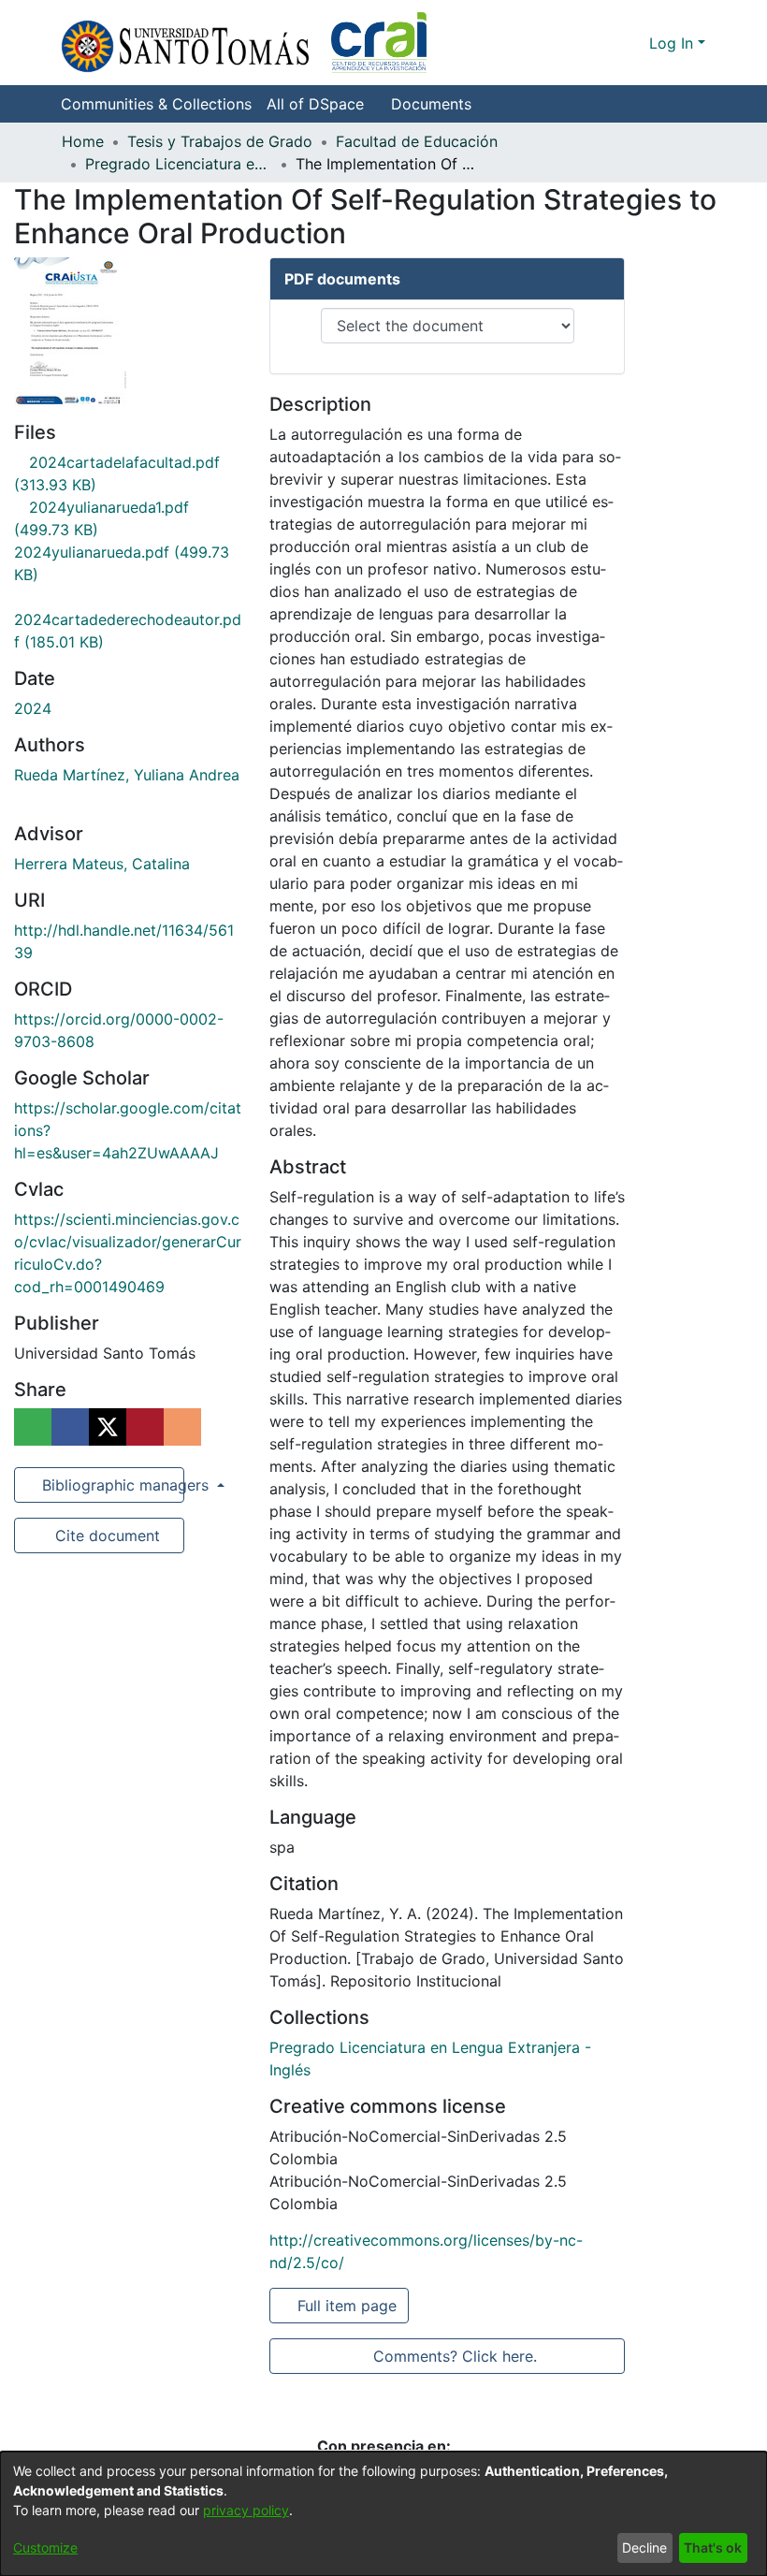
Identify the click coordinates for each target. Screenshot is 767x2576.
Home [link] (83, 141)
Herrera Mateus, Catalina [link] (102, 864)
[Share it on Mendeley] (145, 1427)
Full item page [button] (348, 2306)
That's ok (713, 2547)
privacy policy (246, 2510)
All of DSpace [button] (315, 104)
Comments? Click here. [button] (455, 2356)
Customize (45, 2547)
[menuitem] (321, 104)
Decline (644, 2547)
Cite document (106, 1535)
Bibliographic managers (111, 1485)
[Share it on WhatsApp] (33, 1427)
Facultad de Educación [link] (417, 141)
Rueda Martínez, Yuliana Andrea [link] (127, 775)
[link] (128, 619)
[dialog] (383, 2514)
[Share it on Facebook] (70, 1427)
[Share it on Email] (182, 1427)
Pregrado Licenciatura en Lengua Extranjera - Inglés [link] (179, 164)
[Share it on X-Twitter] (108, 1427)
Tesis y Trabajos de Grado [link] (220, 141)
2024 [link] (33, 708)
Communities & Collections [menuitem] (156, 104)
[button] (244, 43)
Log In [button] (673, 43)
